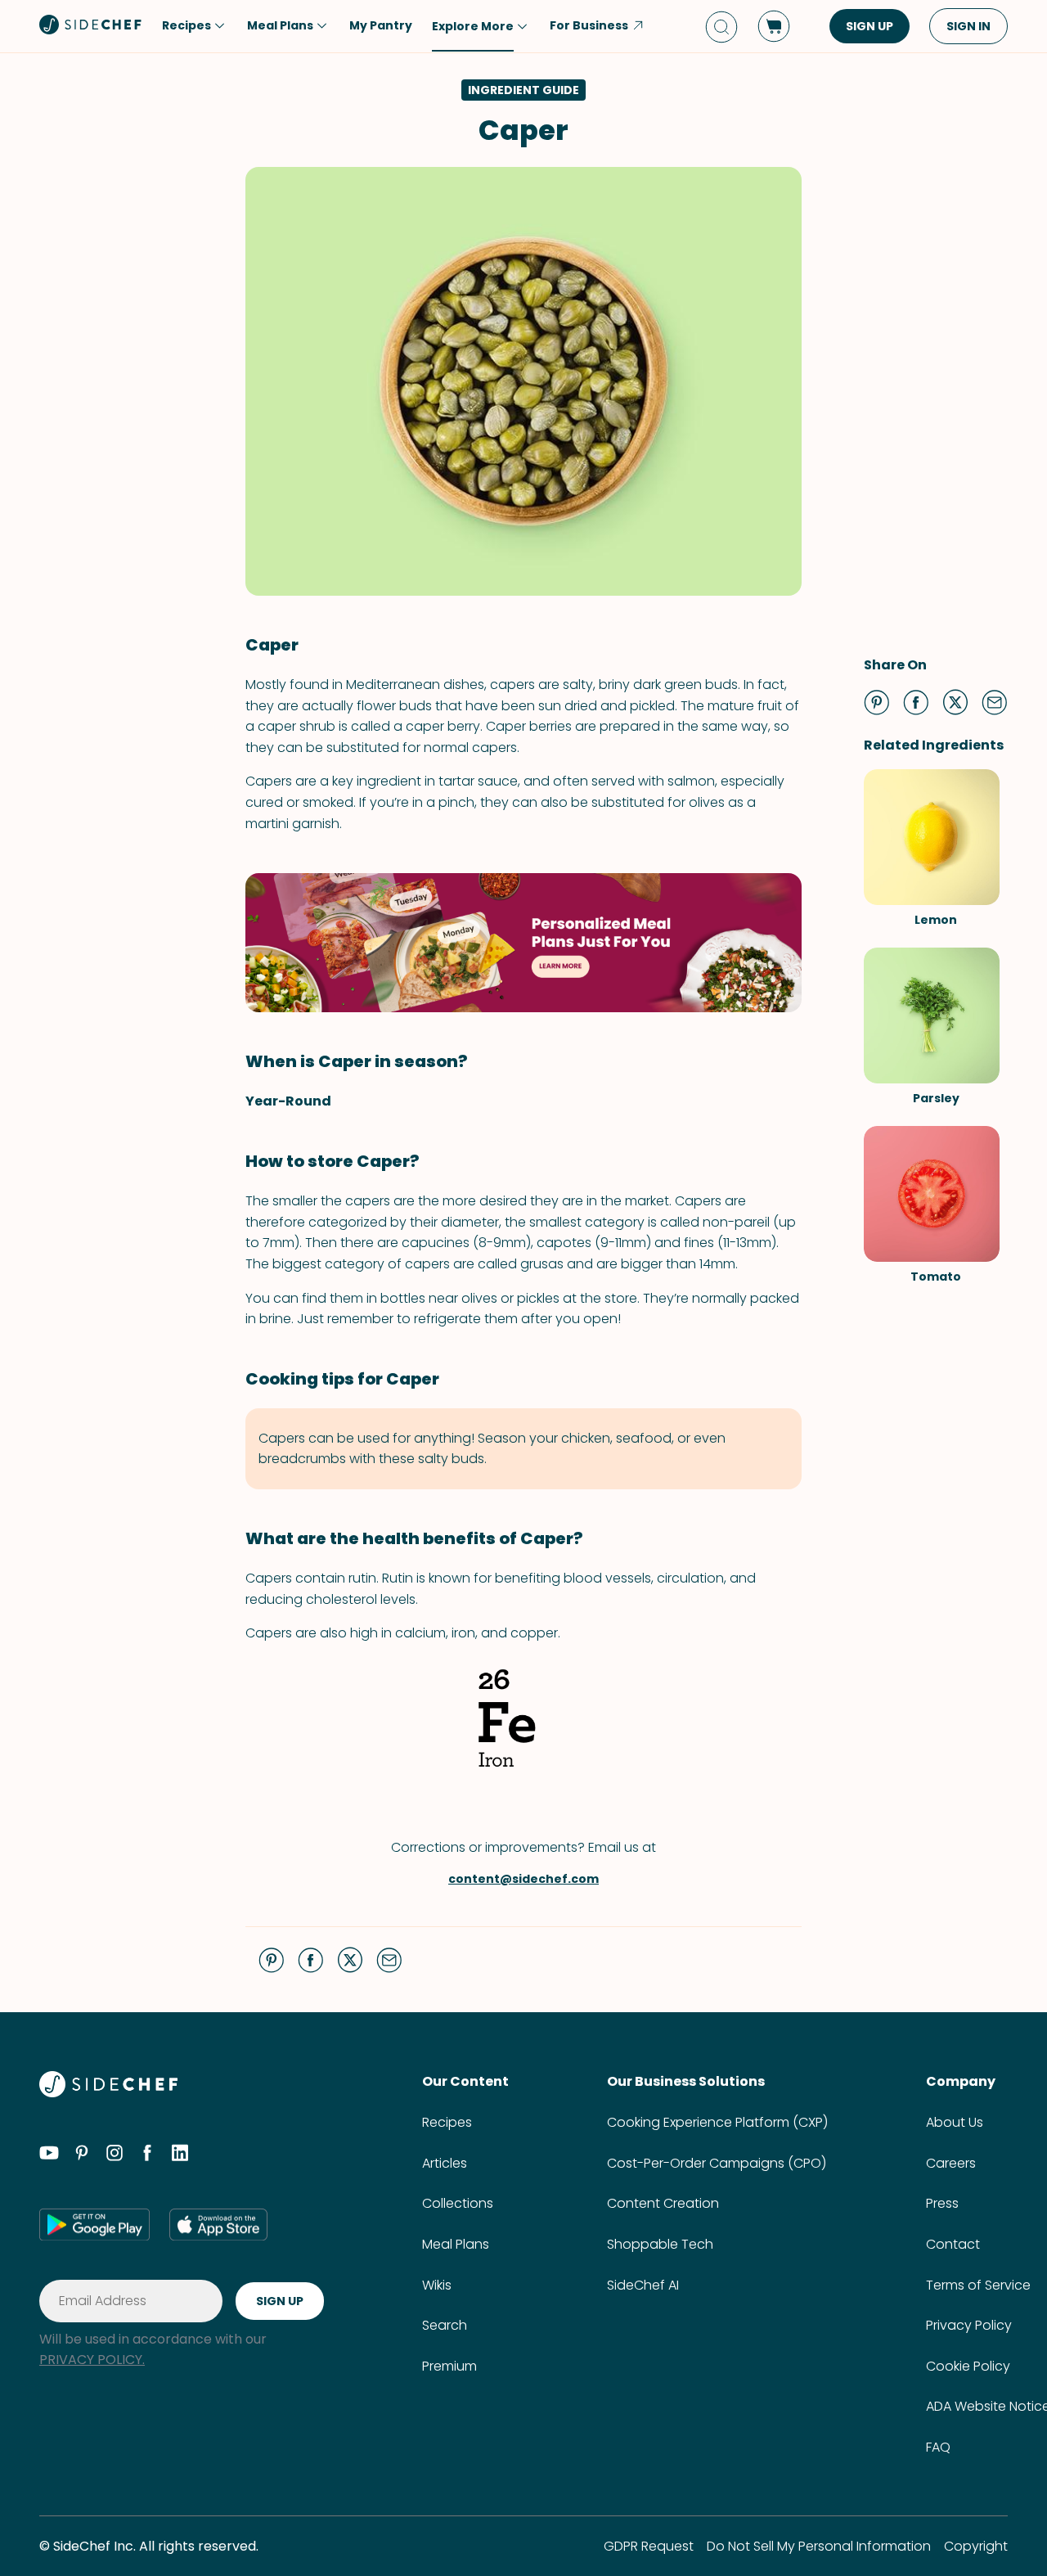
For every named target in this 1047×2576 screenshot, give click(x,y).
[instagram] (115, 2155)
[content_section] (523, 943)
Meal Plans (456, 2244)
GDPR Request (649, 2546)
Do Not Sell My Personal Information (819, 2546)
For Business (589, 25)
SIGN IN (968, 26)
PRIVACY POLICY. (92, 2360)
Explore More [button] (473, 26)
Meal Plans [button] (280, 25)
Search (445, 2325)
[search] (721, 27)
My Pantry (381, 25)
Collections (458, 2203)
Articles (445, 2163)
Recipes (447, 2122)
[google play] (94, 2224)
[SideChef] (108, 2093)
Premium (449, 2366)
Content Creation (663, 2203)
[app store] (218, 2224)
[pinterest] (82, 2155)
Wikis (437, 2285)
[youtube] (49, 2155)
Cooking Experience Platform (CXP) (717, 2122)
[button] (877, 702)
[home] (91, 25)
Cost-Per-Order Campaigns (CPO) (717, 2163)
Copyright (976, 2546)
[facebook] (147, 2155)
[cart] (774, 26)
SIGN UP (870, 26)
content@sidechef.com (523, 1879)
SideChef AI (643, 2285)
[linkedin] (180, 2155)
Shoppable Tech (660, 2244)
